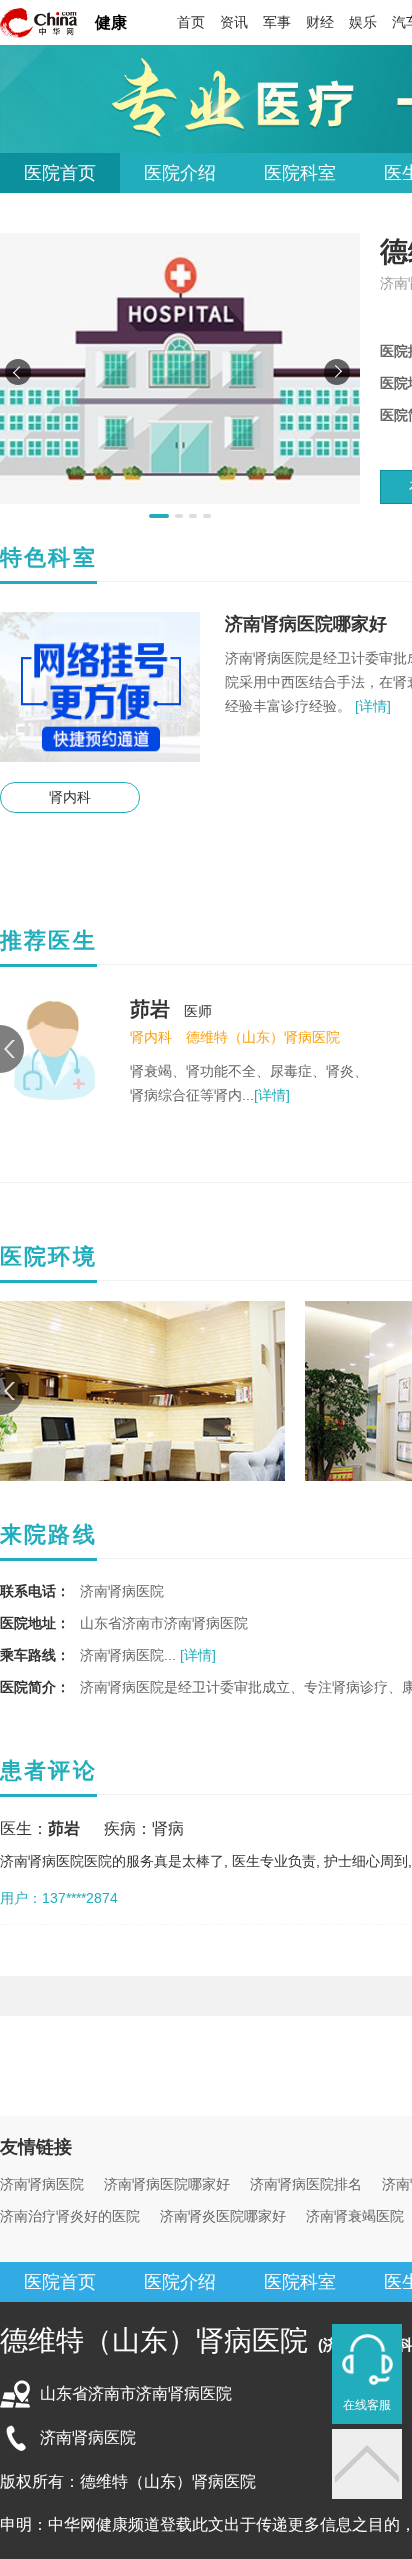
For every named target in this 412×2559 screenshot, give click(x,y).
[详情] (371, 706)
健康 (111, 22)
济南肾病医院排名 (306, 2184)
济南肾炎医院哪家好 (223, 2216)
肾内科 (70, 797)
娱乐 (363, 22)
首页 (191, 22)
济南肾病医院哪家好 (167, 2184)
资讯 (234, 22)
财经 (320, 22)
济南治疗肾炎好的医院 (70, 2216)
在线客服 (367, 2405)
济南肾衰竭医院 (355, 2216)
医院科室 (300, 173)
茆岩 (150, 1009)
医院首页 (60, 173)
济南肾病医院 (42, 2184)
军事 (277, 22)
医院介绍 (180, 173)
